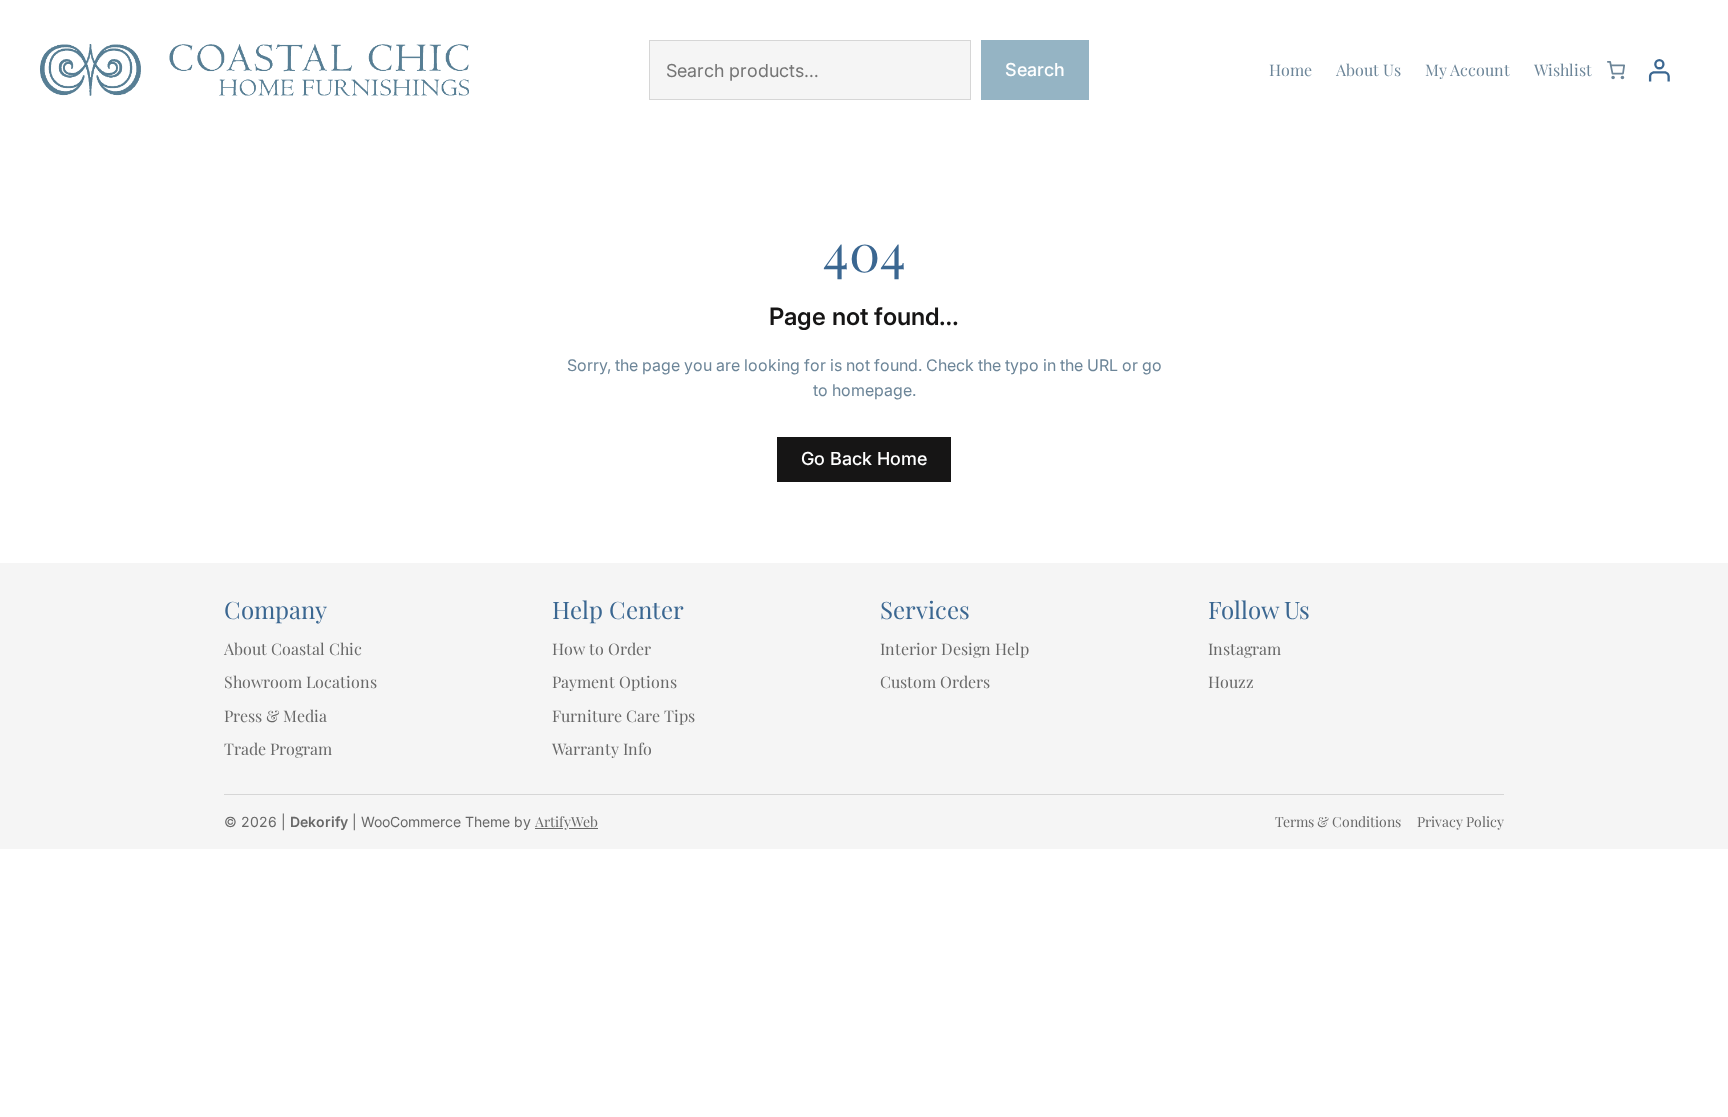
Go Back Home (864, 458)
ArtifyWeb (566, 821)
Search (1035, 69)
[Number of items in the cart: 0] (1616, 70)
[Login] (1659, 70)
